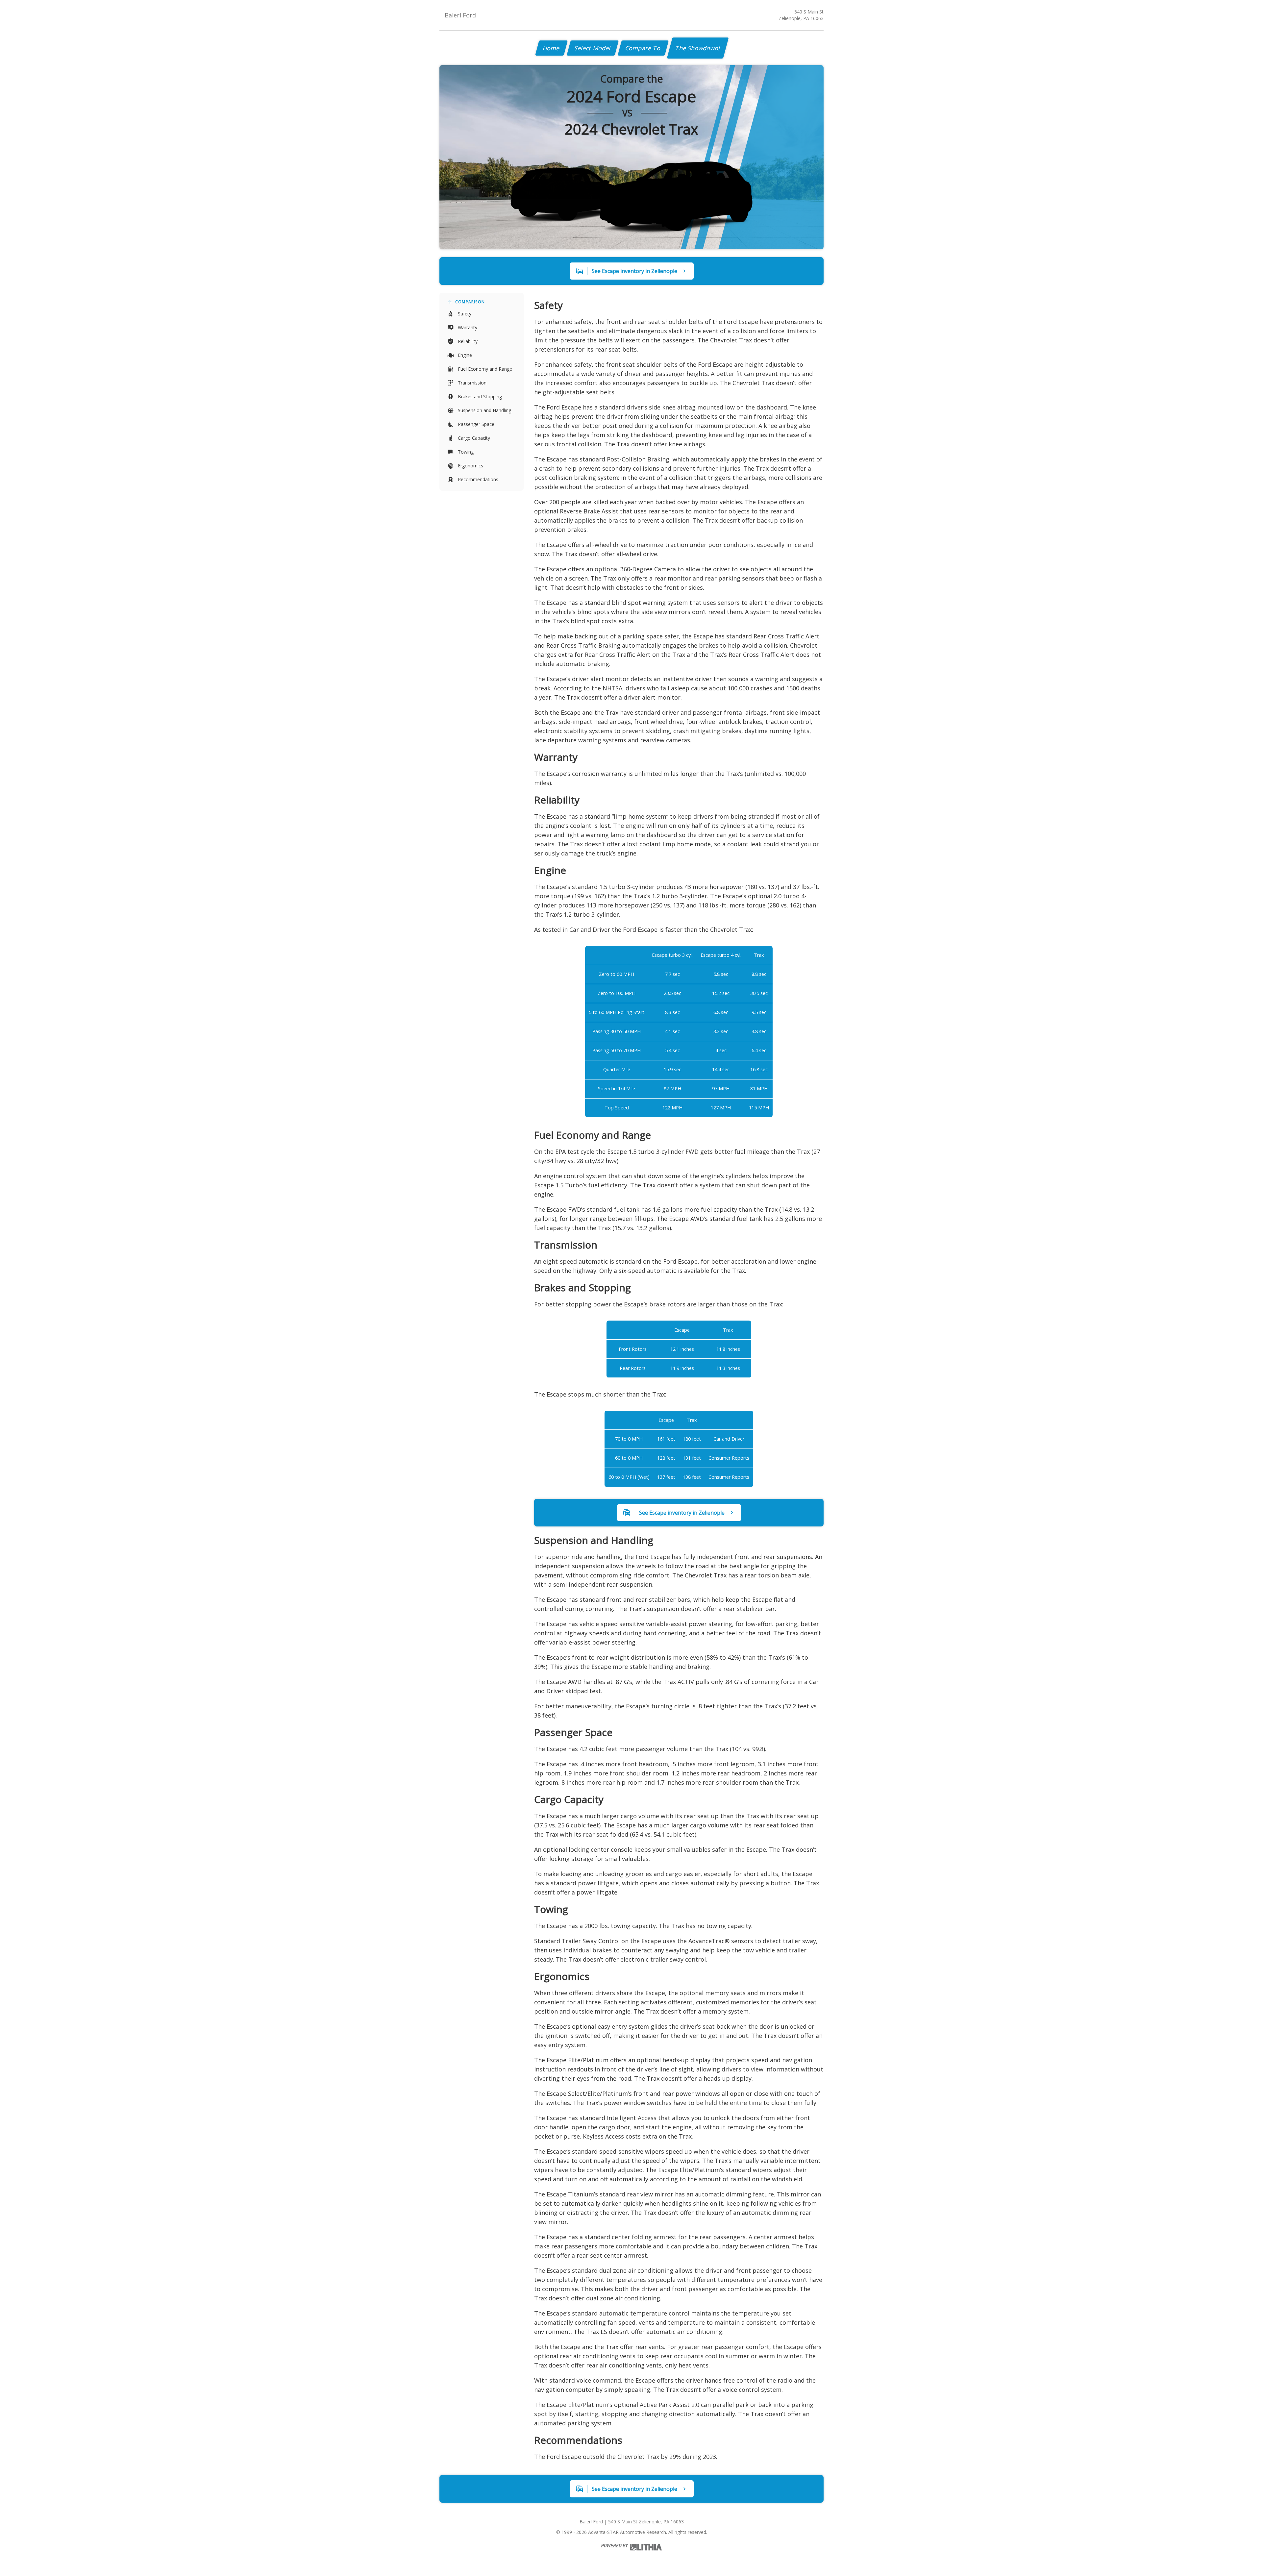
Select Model (593, 48)
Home (551, 48)
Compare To (643, 48)
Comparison (470, 302)
